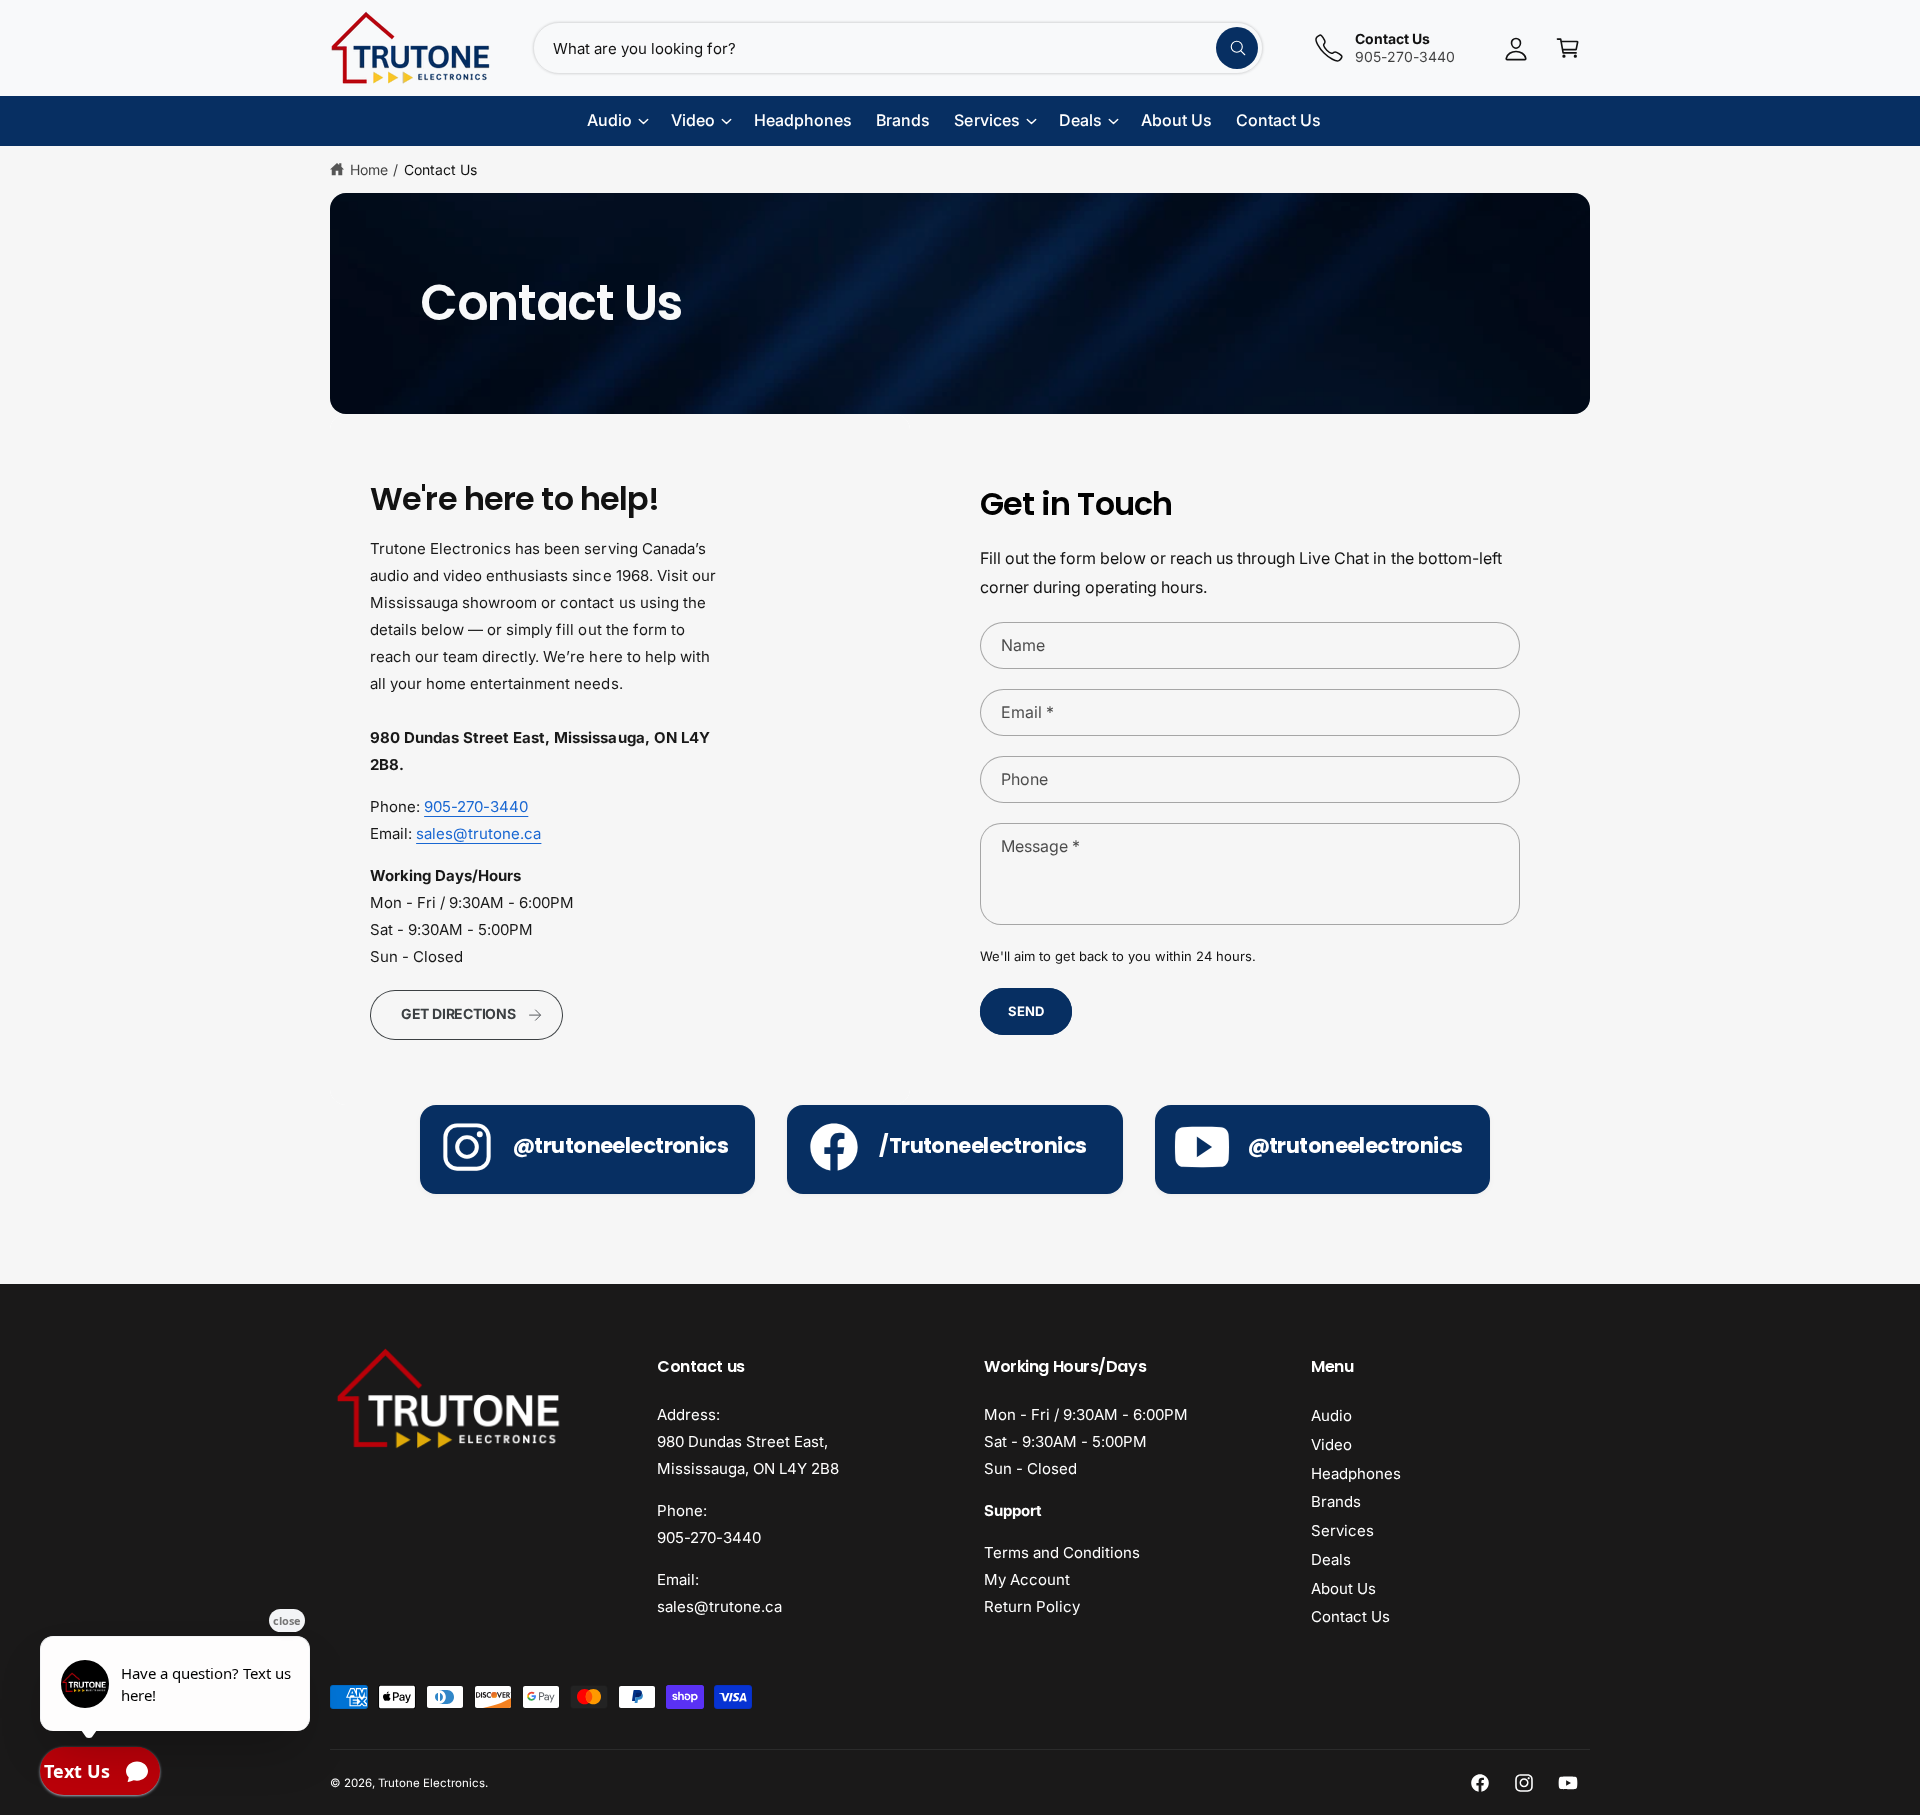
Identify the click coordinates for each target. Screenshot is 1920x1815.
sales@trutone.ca (478, 833)
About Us (1343, 1588)
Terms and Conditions (1062, 1552)
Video (1331, 1444)
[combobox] (898, 48)
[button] (1568, 48)
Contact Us (440, 169)
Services (1342, 1530)
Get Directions (458, 1013)
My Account (1027, 1579)
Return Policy (1032, 1606)
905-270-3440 (476, 806)
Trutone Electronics (431, 1783)
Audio (1331, 1415)
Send (1025, 1011)
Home (369, 169)
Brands (1336, 1501)
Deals (1331, 1559)
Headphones (1356, 1473)
